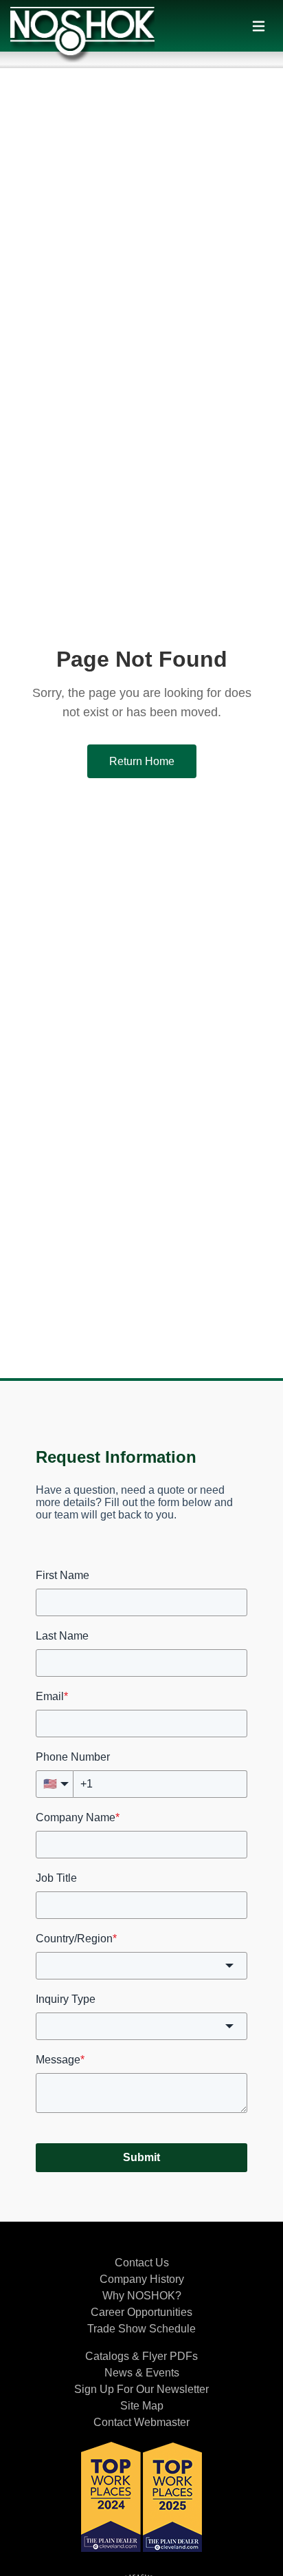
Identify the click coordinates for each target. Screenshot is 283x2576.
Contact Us (142, 2263)
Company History (142, 2279)
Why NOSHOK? (142, 2296)
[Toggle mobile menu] (259, 26)
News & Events (142, 2373)
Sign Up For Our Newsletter (141, 2389)
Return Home (142, 761)
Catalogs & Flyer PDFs (141, 2356)
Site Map (142, 2406)
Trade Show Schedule (141, 2329)
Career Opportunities (141, 2312)
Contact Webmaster (141, 2422)
